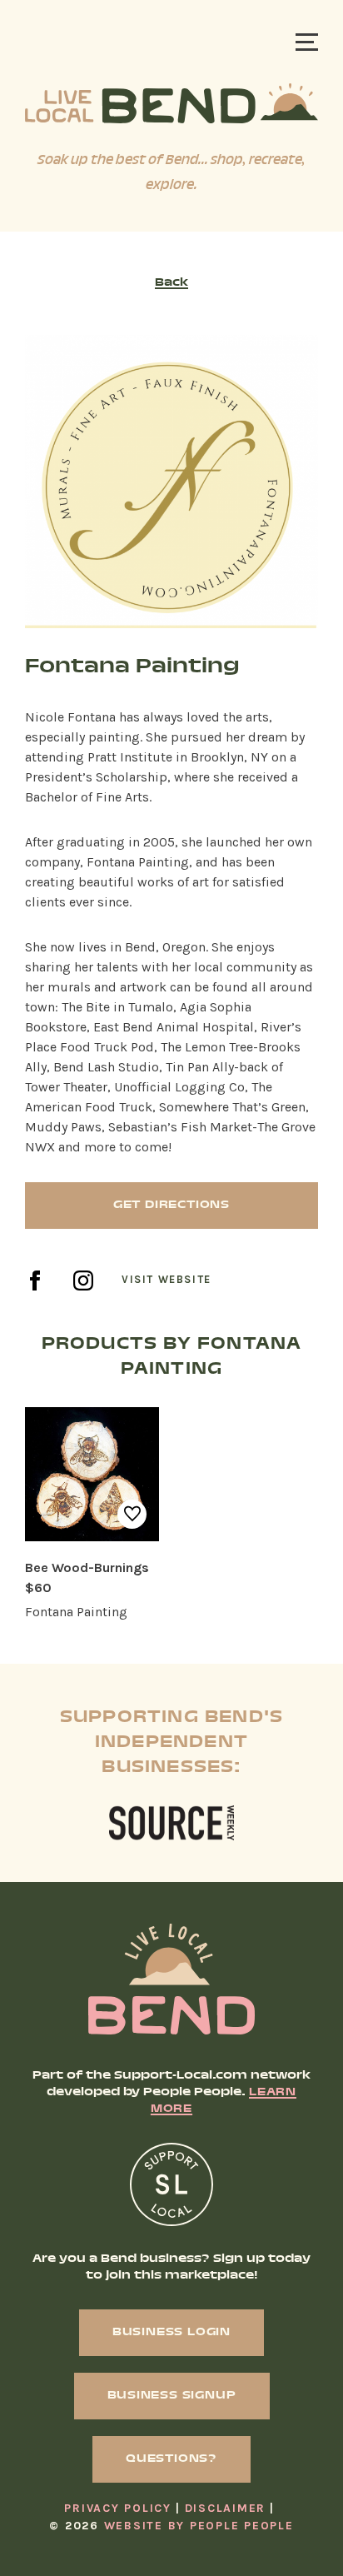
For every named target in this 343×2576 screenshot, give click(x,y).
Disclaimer (226, 2508)
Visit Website (167, 1280)
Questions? (171, 2459)
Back (171, 283)
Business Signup (172, 2396)
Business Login (171, 2333)
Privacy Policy (118, 2508)
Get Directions (171, 1206)
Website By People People (199, 2526)
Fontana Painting (76, 1612)
